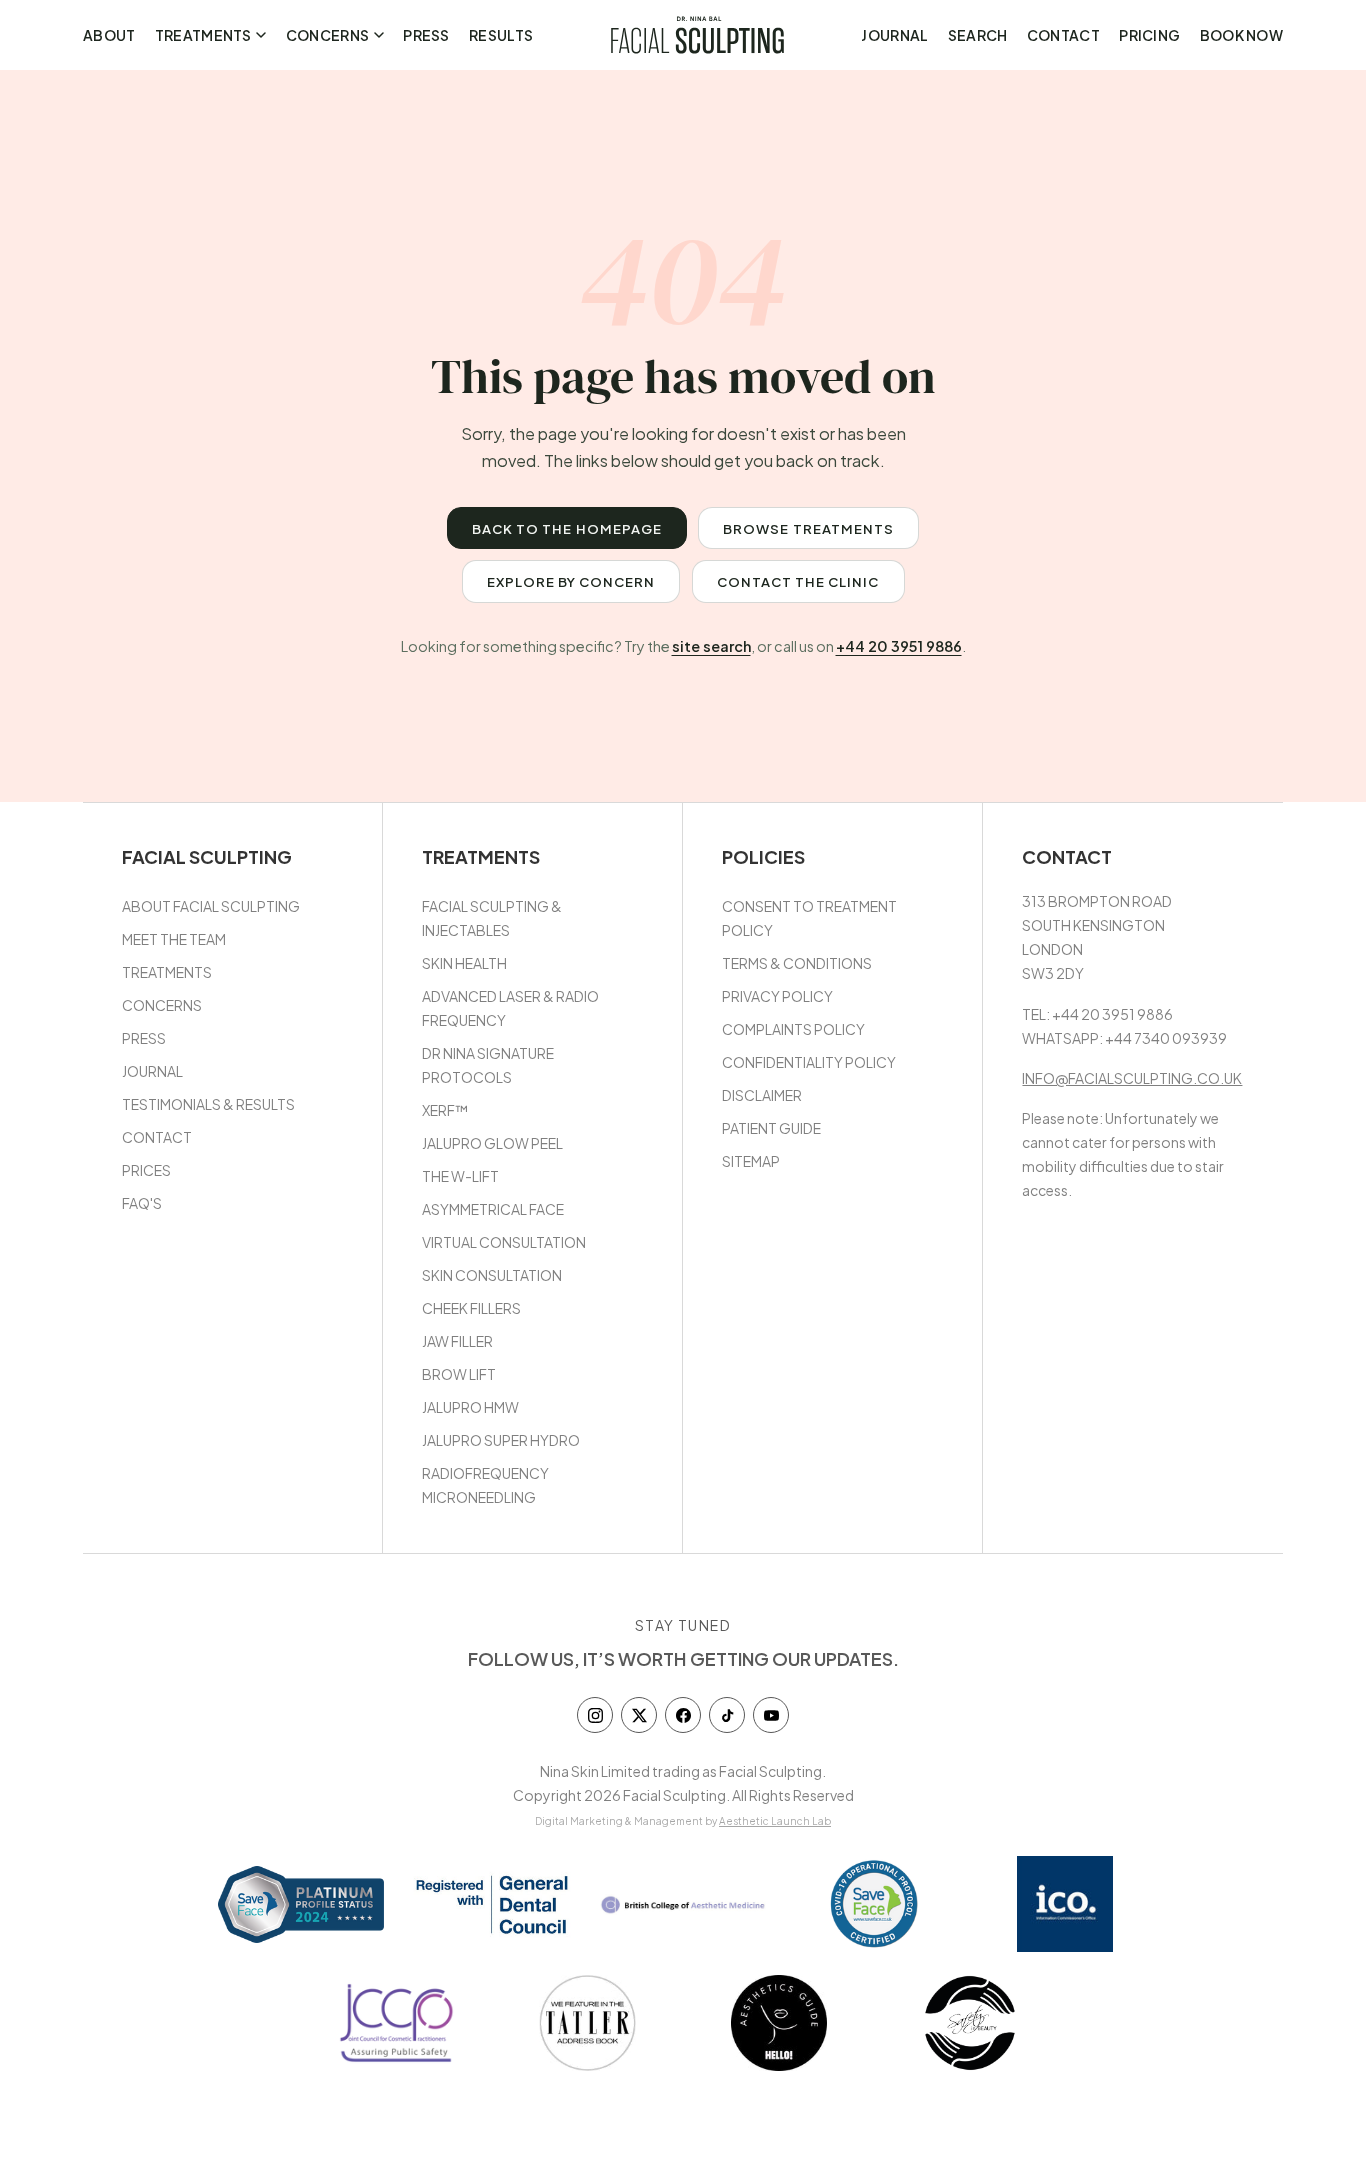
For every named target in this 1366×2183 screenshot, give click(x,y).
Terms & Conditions (797, 963)
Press (426, 35)
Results (501, 35)
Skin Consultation (492, 1275)
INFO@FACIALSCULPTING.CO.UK (1132, 1078)
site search (711, 646)
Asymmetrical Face (493, 1209)
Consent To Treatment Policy (809, 918)
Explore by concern (571, 581)
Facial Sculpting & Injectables (492, 918)
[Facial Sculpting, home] (697, 35)
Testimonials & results (208, 1104)
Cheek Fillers (471, 1308)
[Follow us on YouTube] (771, 1715)
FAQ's (142, 1203)
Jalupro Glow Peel (492, 1143)
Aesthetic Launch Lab (775, 1821)
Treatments (203, 35)
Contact (1063, 35)
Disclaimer (762, 1095)
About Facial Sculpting (211, 906)
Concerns (327, 35)
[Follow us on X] (639, 1715)
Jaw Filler (457, 1341)
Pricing (1149, 35)
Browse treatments (808, 528)
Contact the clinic (798, 581)
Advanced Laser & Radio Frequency (510, 1008)
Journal (894, 35)
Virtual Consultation (504, 1242)
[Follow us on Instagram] (595, 1715)
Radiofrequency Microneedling (485, 1485)
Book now (1241, 35)
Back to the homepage (567, 528)
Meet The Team (174, 939)
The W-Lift (460, 1176)
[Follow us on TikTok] (727, 1715)
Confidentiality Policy (809, 1062)
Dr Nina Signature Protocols (488, 1065)
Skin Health (464, 963)
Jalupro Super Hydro (501, 1440)
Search (978, 35)
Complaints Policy (793, 1029)
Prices (146, 1170)
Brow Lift (459, 1374)
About (109, 35)
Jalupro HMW (470, 1407)
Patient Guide (771, 1128)
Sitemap (751, 1161)
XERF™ (445, 1110)
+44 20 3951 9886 (899, 646)
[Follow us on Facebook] (683, 1715)
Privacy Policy (777, 996)
